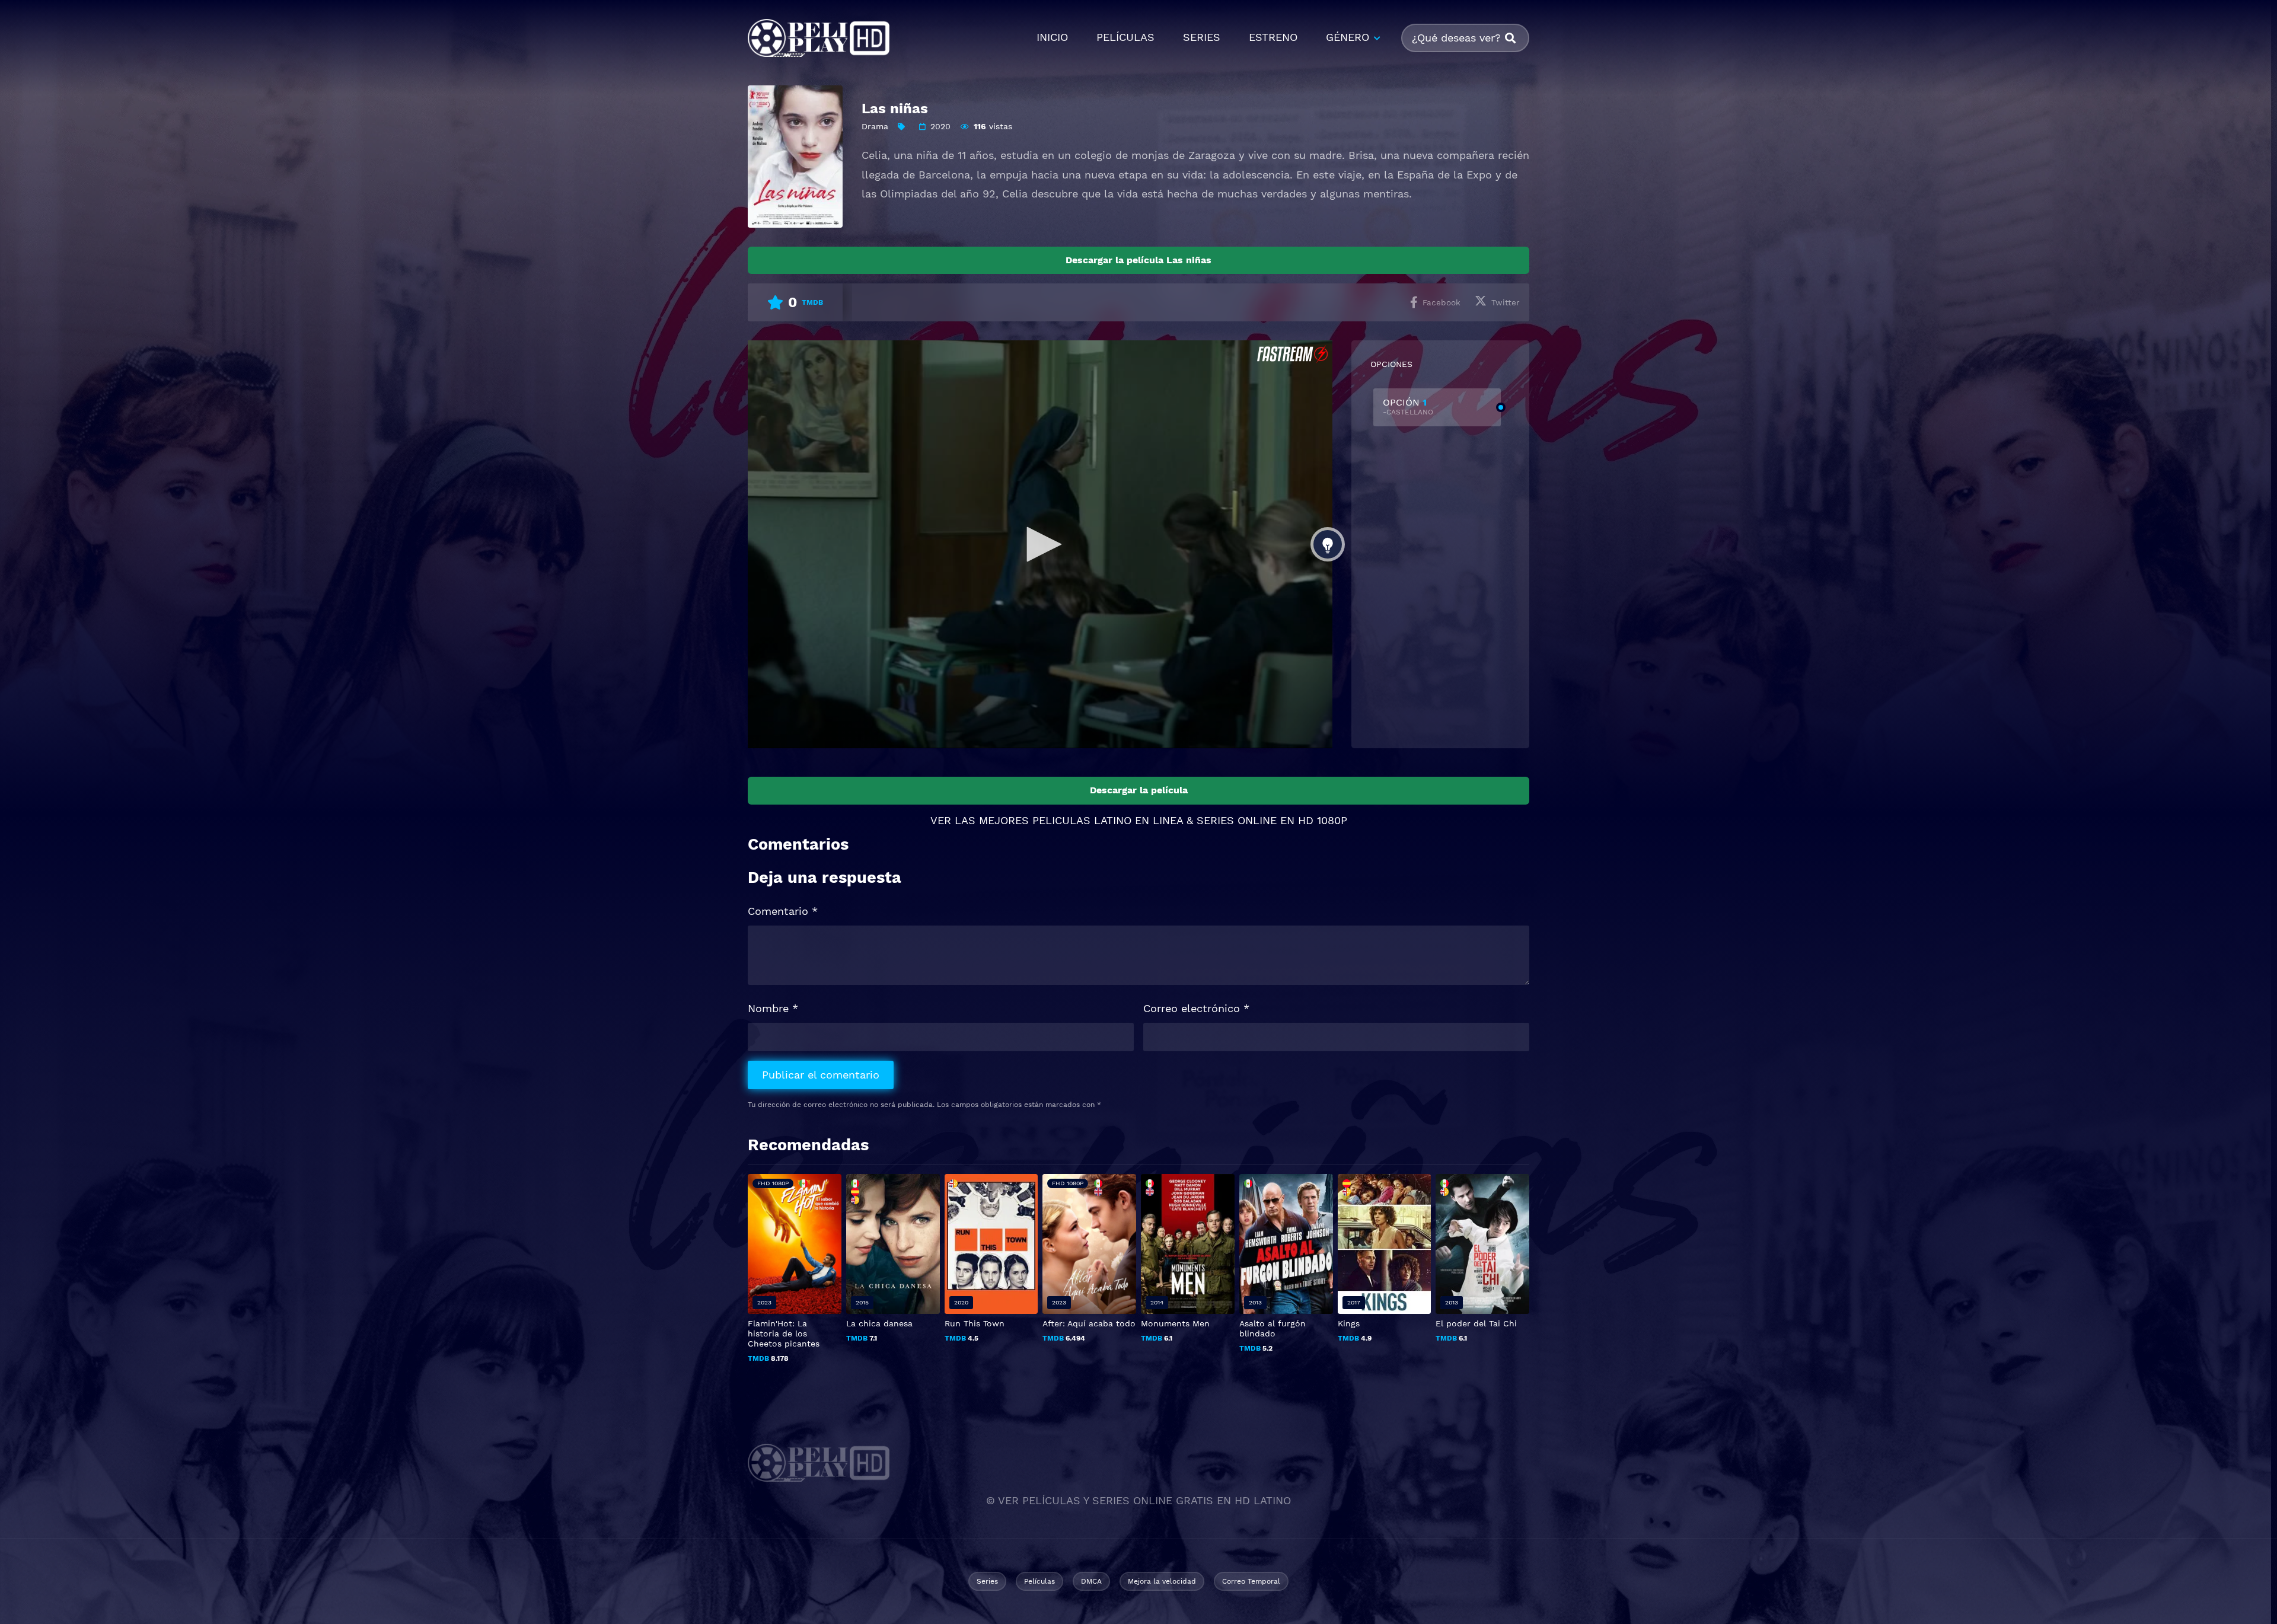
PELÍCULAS (1125, 37)
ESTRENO (1273, 37)
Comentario (783, 911)
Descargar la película (1139, 790)
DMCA (1091, 1581)
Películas (1039, 1581)
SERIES (1202, 37)
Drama (875, 126)
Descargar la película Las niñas (1138, 260)
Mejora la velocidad (1162, 1581)
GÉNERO (1348, 37)
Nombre (773, 1008)
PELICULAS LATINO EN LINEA (1108, 820)
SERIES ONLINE (1237, 820)
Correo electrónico (1196, 1008)
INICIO (1052, 37)
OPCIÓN (1408, 406)
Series (987, 1581)
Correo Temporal (1251, 1581)
